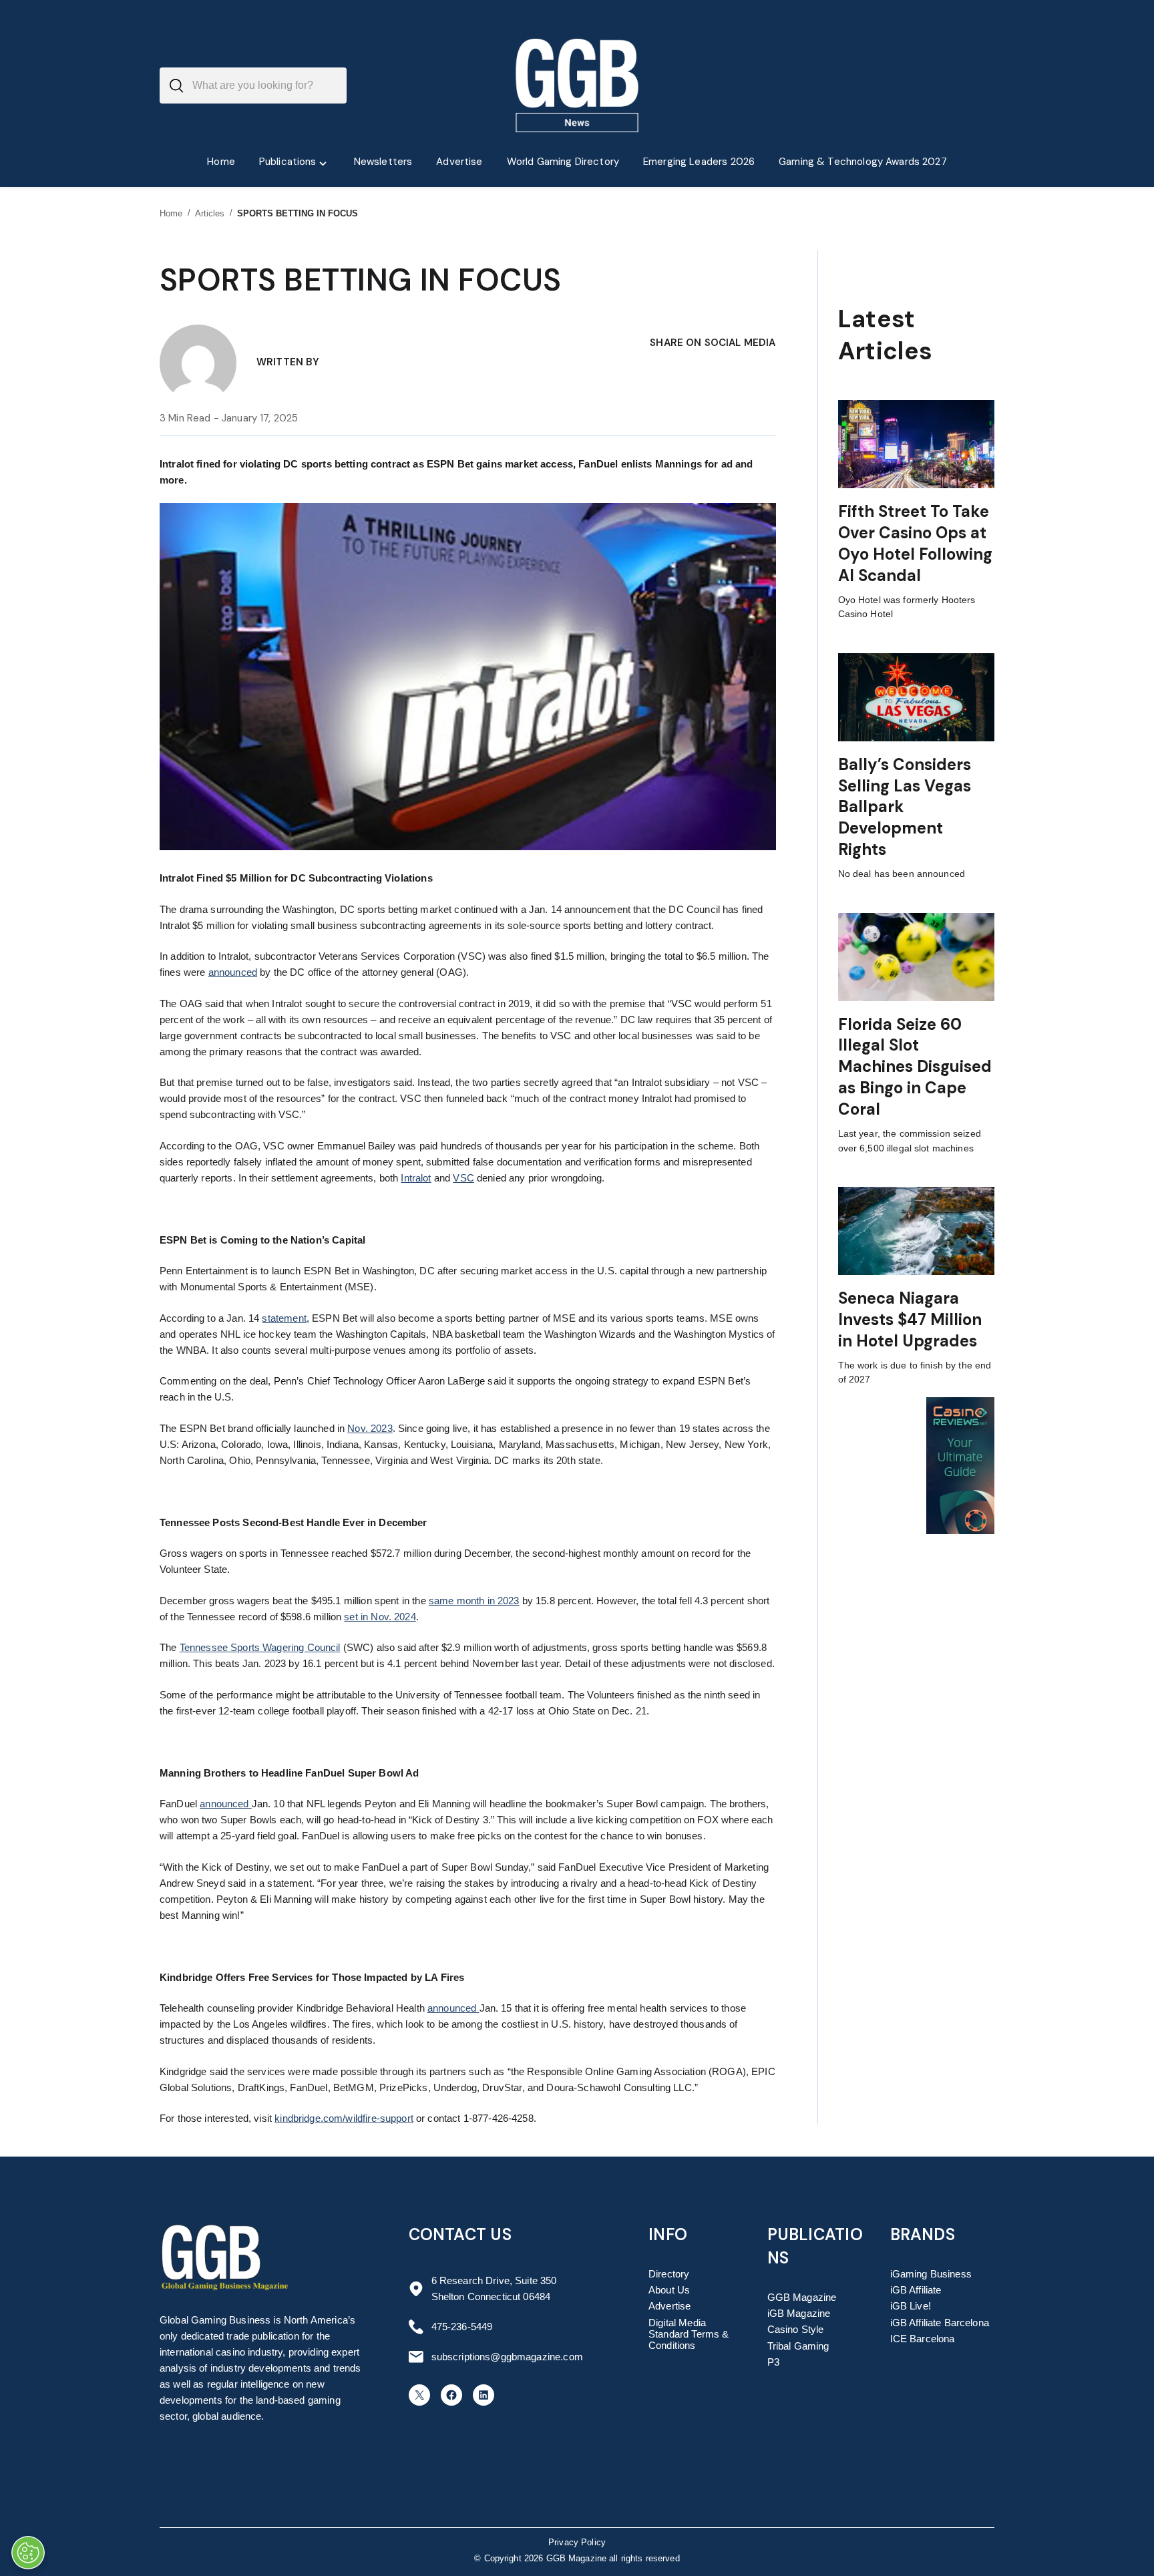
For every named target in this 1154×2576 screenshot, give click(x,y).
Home (171, 213)
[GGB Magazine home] (577, 85)
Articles (210, 213)
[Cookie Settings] (28, 2553)
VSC (463, 1178)
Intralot (416, 1178)
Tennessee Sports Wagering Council (260, 1647)
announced (233, 972)
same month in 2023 (474, 1601)
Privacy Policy (577, 2543)
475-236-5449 (462, 2327)
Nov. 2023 (370, 1428)
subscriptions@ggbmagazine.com (507, 2357)
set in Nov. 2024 (380, 1617)
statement (284, 1318)
